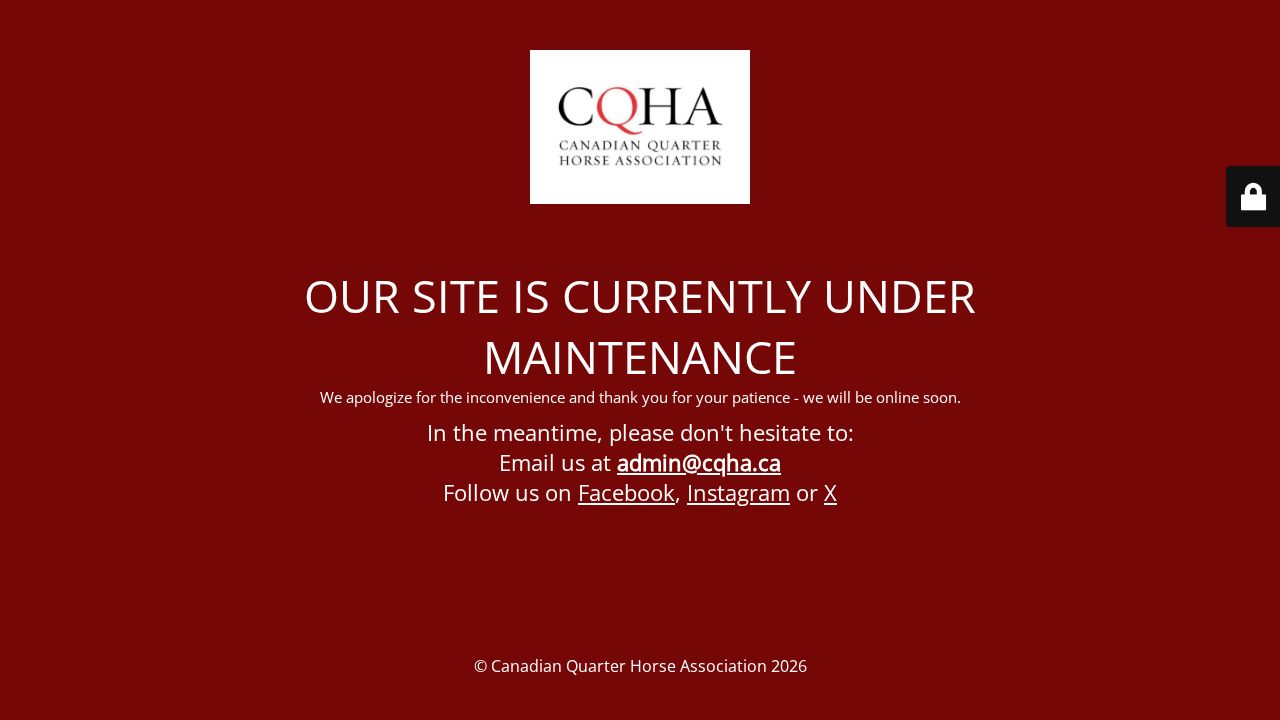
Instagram (738, 492)
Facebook (626, 492)
